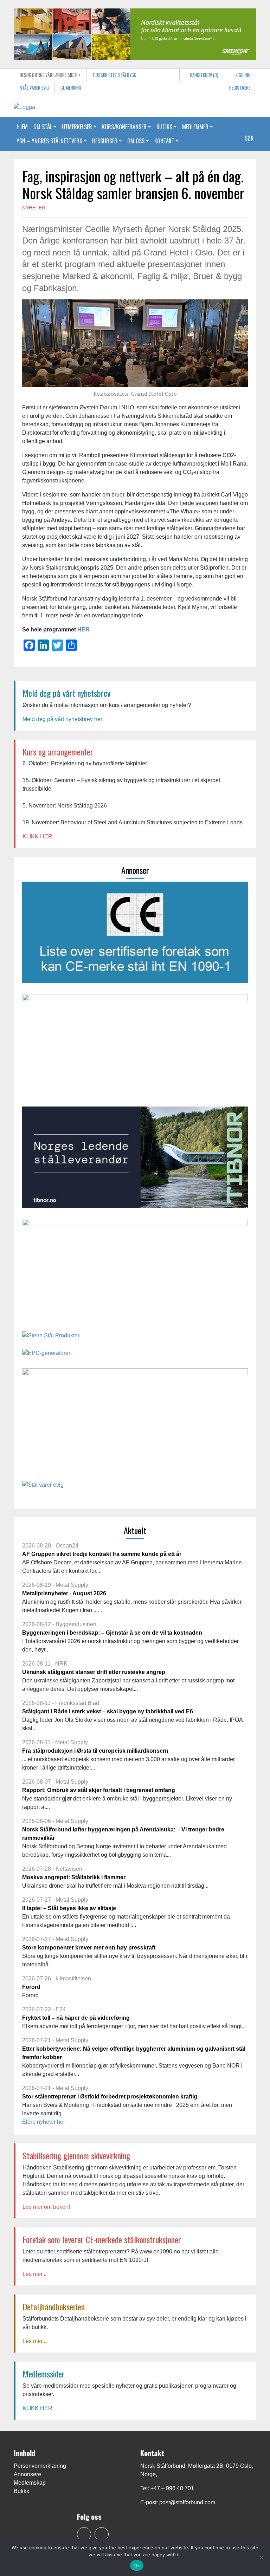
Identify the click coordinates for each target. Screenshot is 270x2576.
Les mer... (34, 2274)
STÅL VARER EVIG (34, 88)
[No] (261, 2557)
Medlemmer (195, 127)
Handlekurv (204, 75)
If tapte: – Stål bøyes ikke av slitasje (69, 1908)
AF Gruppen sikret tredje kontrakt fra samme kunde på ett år (102, 1554)
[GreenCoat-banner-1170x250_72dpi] (135, 34)
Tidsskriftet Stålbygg (114, 75)
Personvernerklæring (40, 2466)
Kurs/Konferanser (124, 127)
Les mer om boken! (46, 2207)
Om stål (43, 127)
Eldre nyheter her (44, 2122)
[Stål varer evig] (43, 1487)
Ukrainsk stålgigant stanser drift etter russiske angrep (94, 1672)
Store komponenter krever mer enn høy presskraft (89, 1948)
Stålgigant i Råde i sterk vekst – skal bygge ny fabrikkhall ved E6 (108, 1711)
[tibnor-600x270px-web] (135, 1160)
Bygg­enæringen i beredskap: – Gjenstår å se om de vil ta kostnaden (112, 1633)
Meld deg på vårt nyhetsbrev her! (63, 719)
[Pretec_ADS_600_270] (135, 1272)
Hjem (22, 127)
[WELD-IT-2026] (135, 1047)
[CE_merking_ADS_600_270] (135, 935)
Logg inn (242, 75)
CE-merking (71, 88)
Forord (31, 1987)
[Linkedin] (102, 2534)
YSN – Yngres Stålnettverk (49, 141)
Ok (137, 2565)
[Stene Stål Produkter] (51, 1338)
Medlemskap (30, 2483)
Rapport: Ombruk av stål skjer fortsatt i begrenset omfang (99, 1790)
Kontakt (164, 141)
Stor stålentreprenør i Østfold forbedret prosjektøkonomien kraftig (110, 2097)
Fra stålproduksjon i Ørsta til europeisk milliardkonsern (95, 1751)
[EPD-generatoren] (47, 1355)
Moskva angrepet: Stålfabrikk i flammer (74, 1877)
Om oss (136, 141)
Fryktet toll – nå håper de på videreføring (76, 2018)
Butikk (164, 127)
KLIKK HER (37, 836)
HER (83, 630)
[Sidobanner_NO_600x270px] (135, 1421)
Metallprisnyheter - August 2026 (64, 1593)
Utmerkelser (77, 127)
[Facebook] (84, 2534)
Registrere (239, 88)
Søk (249, 138)
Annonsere (27, 2474)
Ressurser (105, 141)
